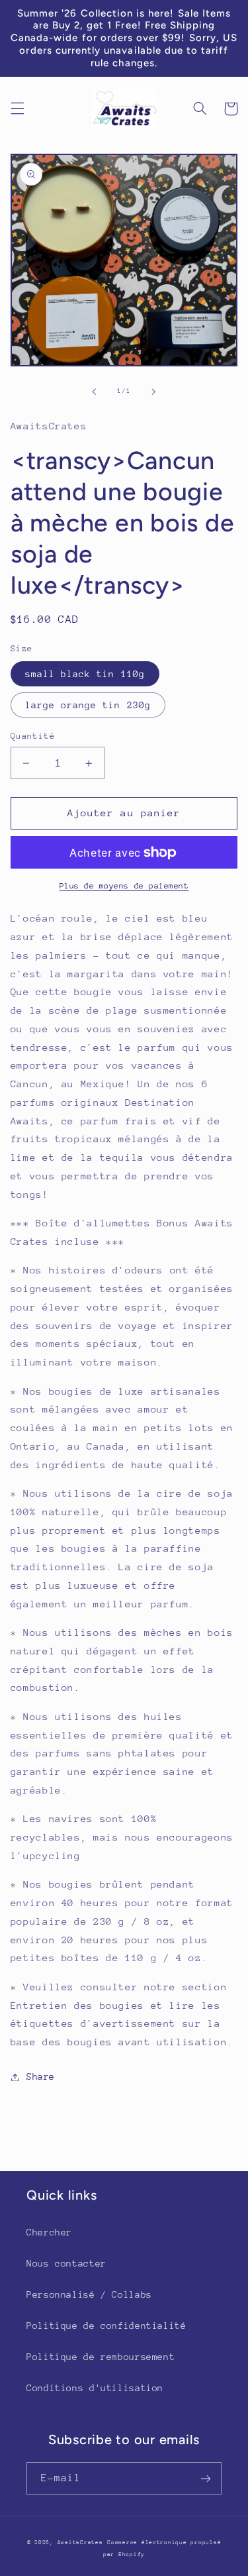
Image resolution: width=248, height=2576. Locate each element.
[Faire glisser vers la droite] (154, 392)
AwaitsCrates (80, 2542)
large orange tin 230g (88, 705)
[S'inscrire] (206, 2478)
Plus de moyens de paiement (124, 886)
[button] (17, 109)
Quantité (33, 736)
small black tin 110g (85, 674)
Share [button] (41, 2076)
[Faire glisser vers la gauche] (94, 392)
